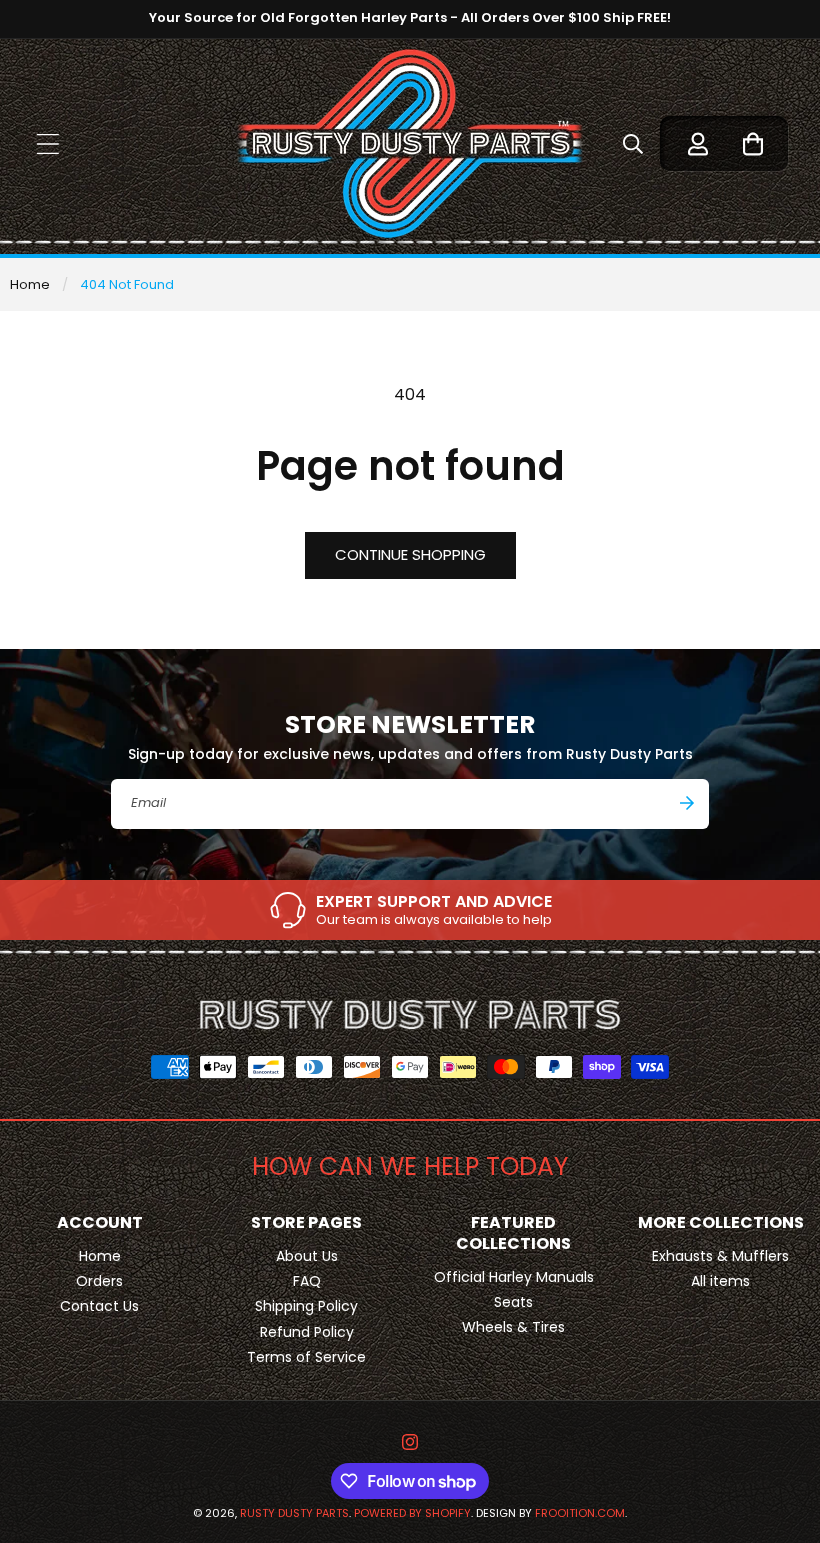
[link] (410, 910)
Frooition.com (580, 1513)
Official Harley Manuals (514, 1277)
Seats (513, 1302)
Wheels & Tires (513, 1327)
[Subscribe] (687, 803)
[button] (47, 143)
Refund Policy (307, 1332)
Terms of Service (306, 1357)
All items (720, 1281)
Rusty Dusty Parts (294, 1513)
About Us (307, 1256)
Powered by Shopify (412, 1513)
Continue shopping (410, 554)
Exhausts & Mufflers (720, 1256)
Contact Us (99, 1306)
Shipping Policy (306, 1306)
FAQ (307, 1281)
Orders (99, 1281)
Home (30, 284)
